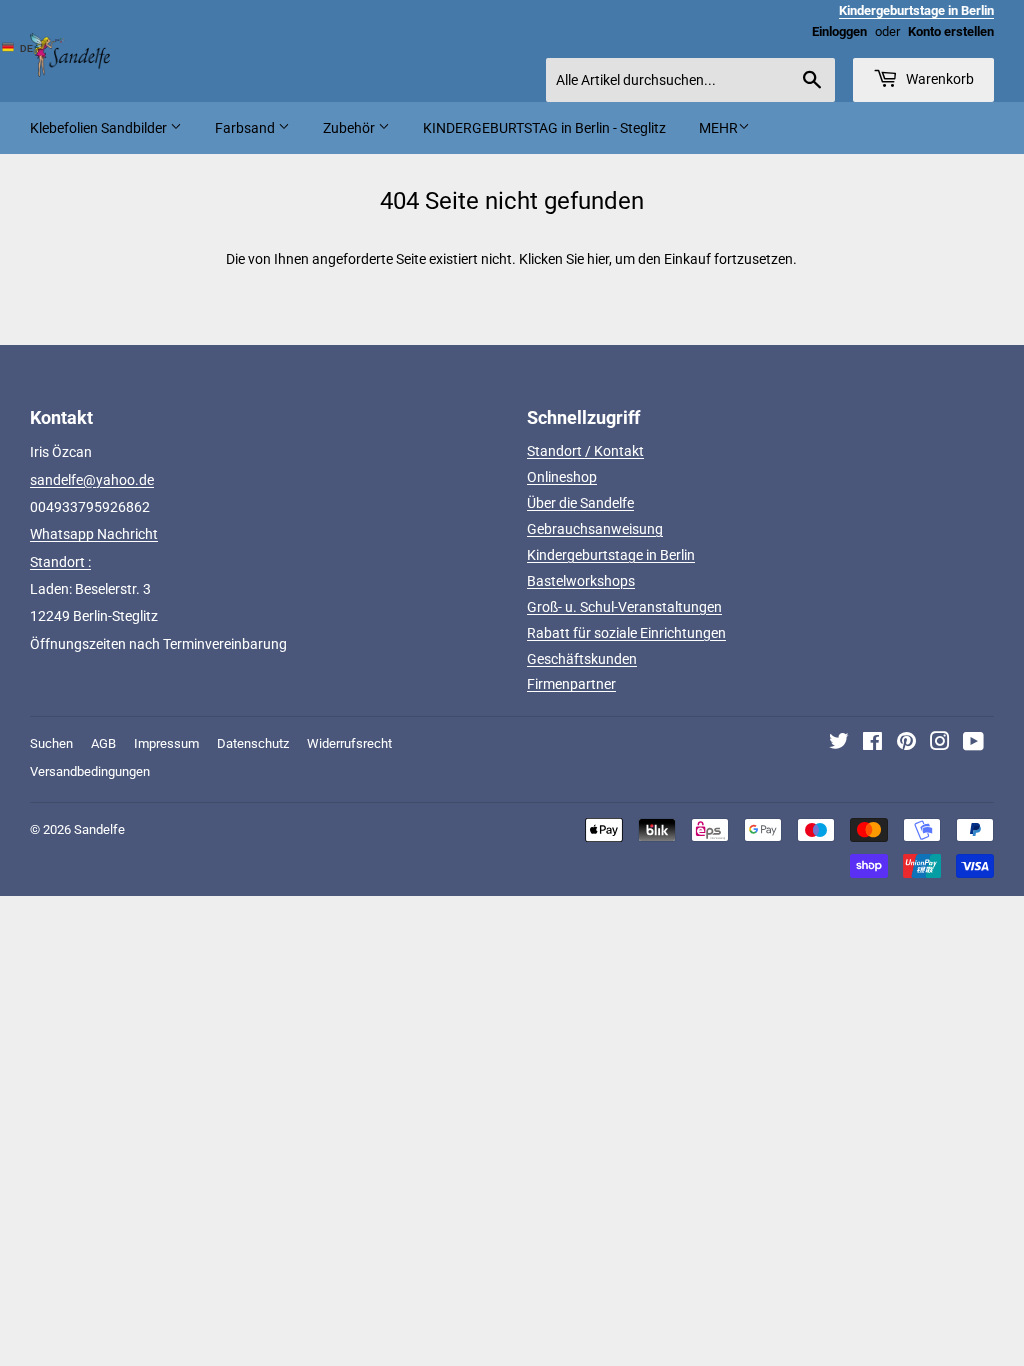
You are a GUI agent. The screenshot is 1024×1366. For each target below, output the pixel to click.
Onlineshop (562, 477)
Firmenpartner (571, 684)
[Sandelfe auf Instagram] (940, 744)
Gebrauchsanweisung (595, 529)
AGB (103, 743)
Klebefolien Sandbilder (100, 128)
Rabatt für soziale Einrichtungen (626, 633)
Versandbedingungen (90, 771)
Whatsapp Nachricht (94, 534)
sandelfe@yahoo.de (92, 480)
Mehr (718, 128)
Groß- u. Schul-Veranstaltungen (624, 607)
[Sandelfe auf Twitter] (839, 744)
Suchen (51, 743)
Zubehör (350, 128)
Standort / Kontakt (585, 451)
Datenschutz (253, 743)
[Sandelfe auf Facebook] (872, 744)
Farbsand (246, 128)
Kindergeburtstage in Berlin (611, 555)
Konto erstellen (951, 31)
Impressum (166, 743)
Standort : (60, 562)
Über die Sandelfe (580, 503)
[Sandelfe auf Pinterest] (906, 744)
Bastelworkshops (581, 581)
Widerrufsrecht (349, 743)
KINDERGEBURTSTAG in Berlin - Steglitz (544, 128)
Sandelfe (99, 829)
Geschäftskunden (582, 659)
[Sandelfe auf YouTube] (973, 744)
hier (598, 259)
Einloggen (839, 31)
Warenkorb (938, 79)
